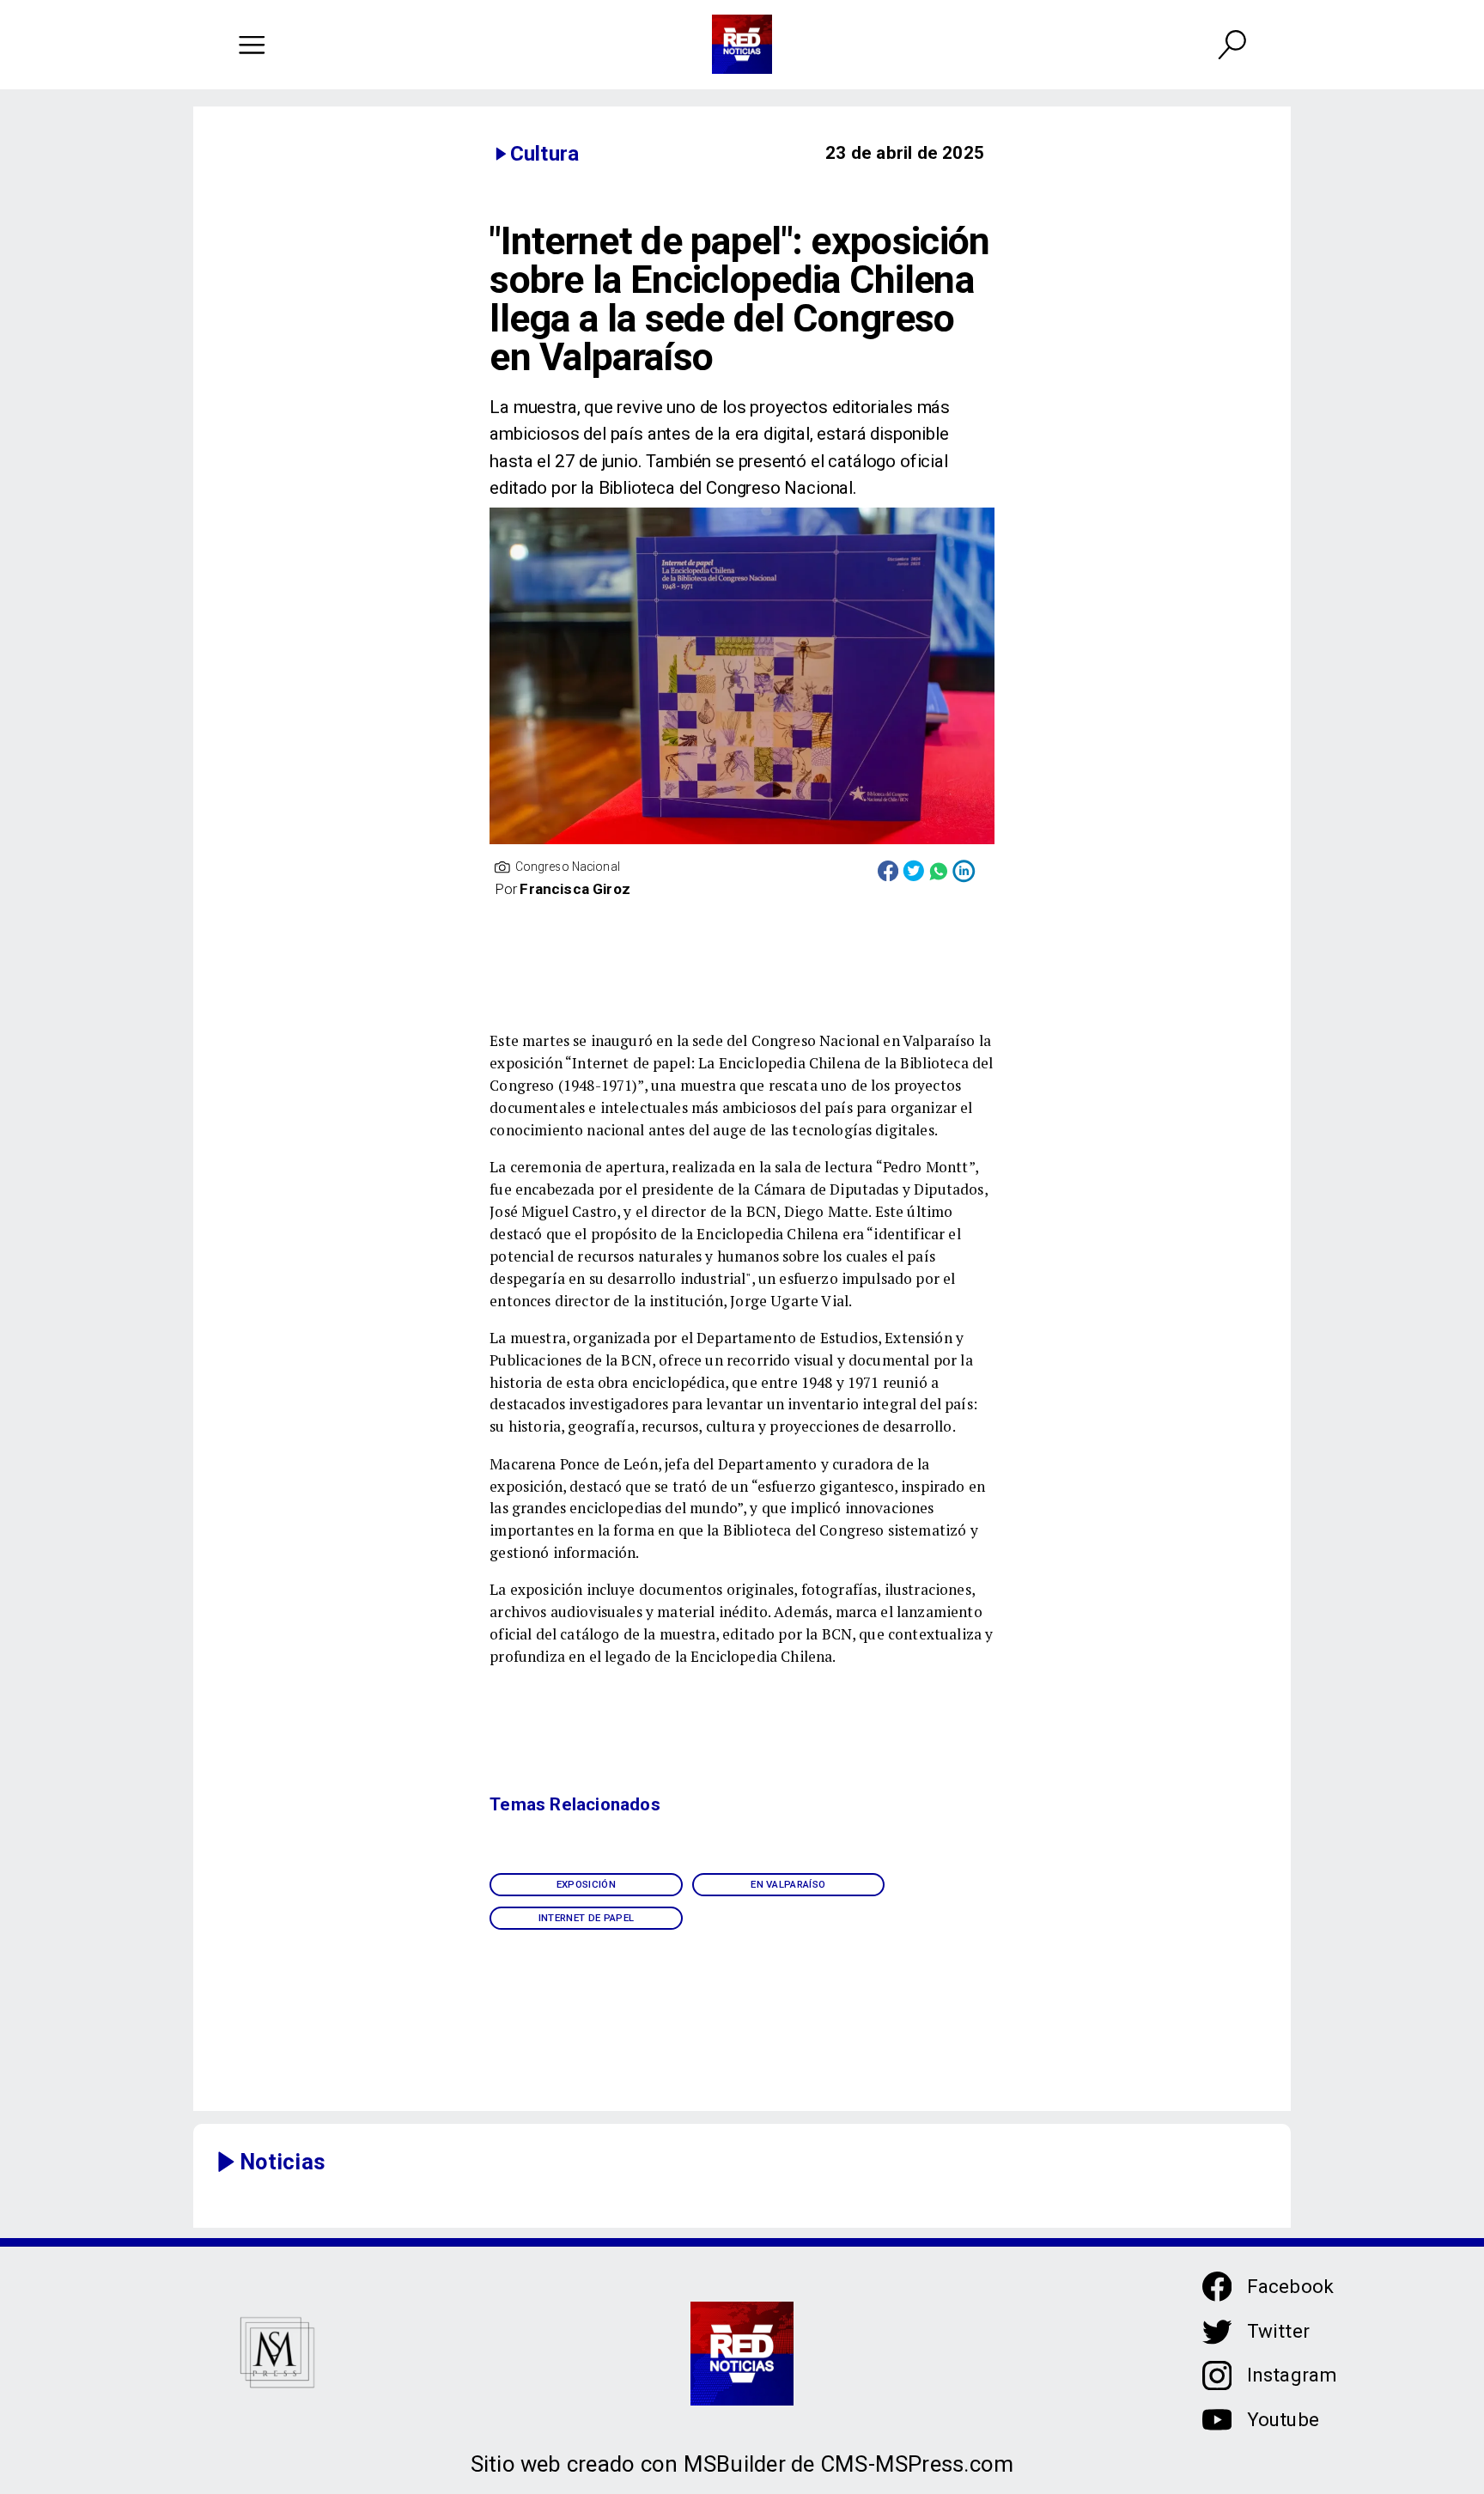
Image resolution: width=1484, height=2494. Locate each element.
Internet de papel (587, 1918)
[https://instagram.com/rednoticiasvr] (1217, 2385)
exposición (586, 1884)
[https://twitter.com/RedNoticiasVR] (1217, 2342)
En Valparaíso (788, 1884)
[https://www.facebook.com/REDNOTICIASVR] (1217, 2287)
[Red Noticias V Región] (252, 44)
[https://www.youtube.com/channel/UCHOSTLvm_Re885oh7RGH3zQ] (1217, 2430)
